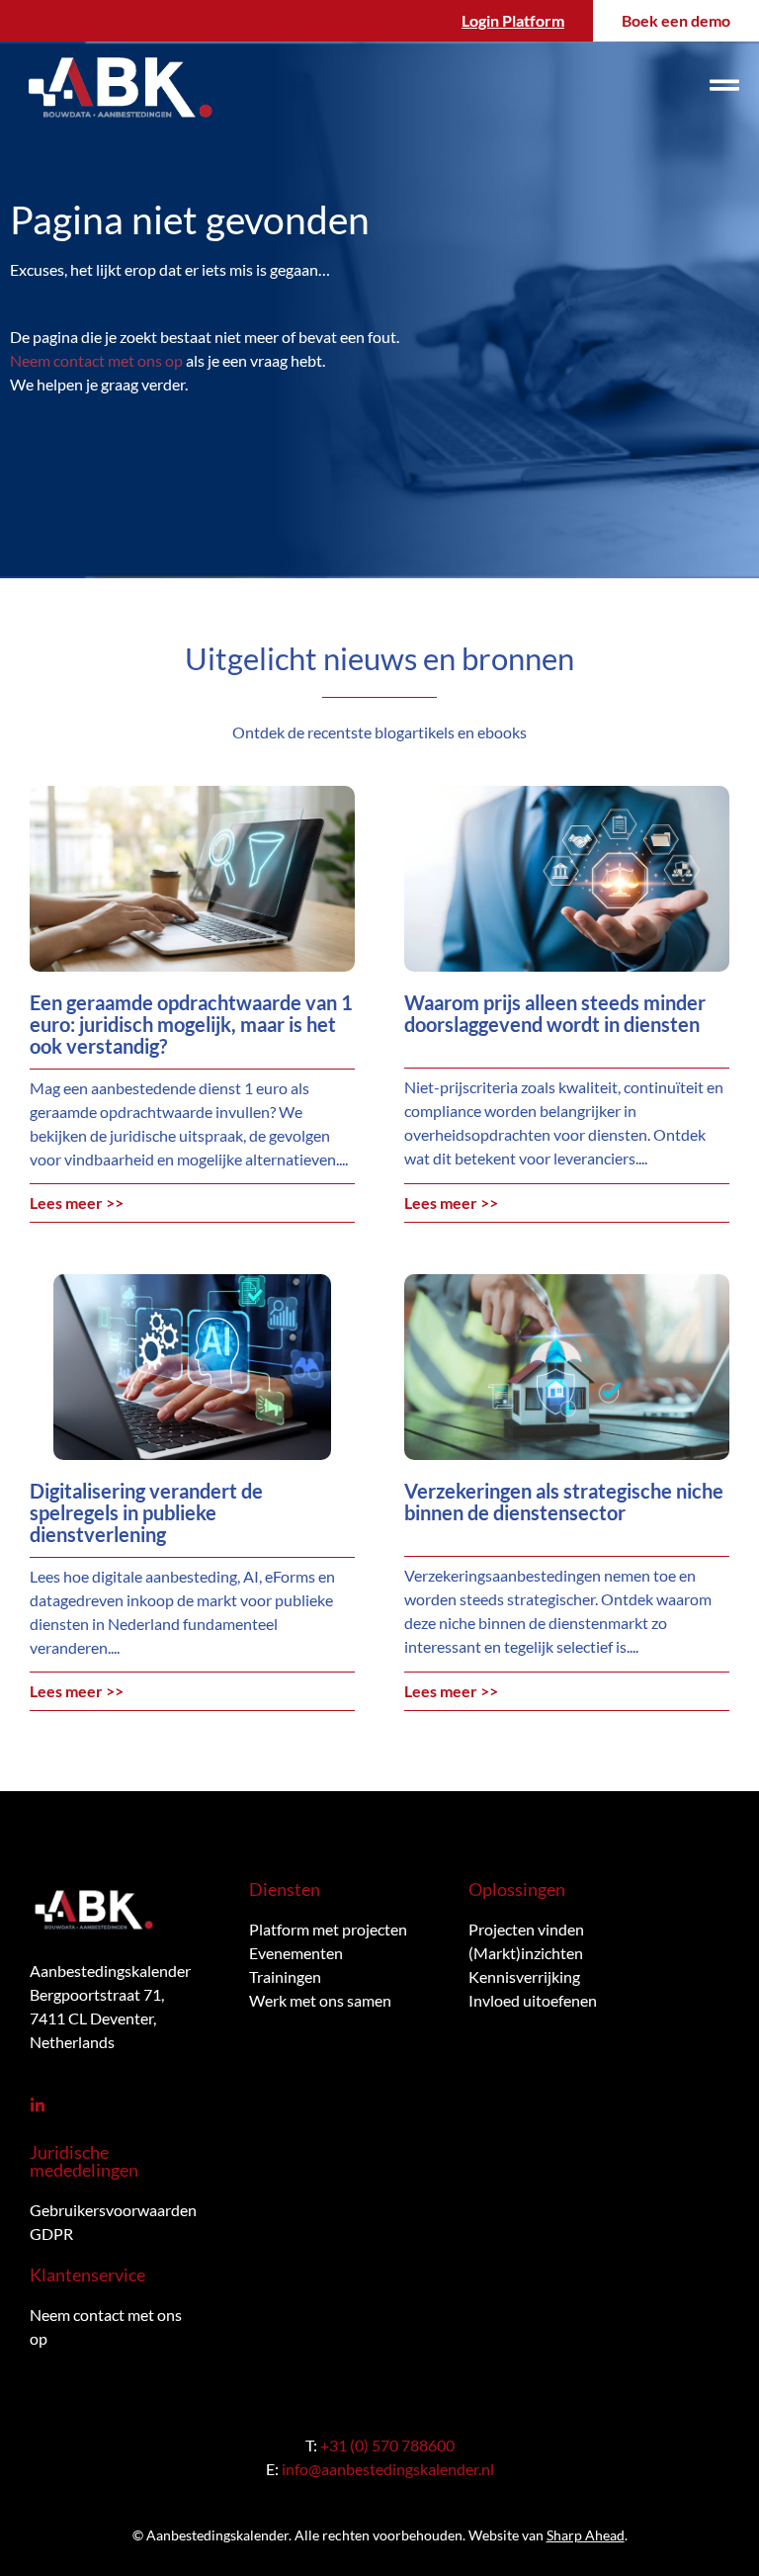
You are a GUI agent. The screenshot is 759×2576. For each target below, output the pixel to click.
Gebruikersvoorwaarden (113, 2210)
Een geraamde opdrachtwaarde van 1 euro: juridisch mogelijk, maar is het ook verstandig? (191, 1024)
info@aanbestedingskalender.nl (388, 2469)
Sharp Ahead (586, 2535)
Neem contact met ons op (96, 360)
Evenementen (296, 1953)
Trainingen (285, 1976)
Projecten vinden (526, 1929)
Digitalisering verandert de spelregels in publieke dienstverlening (146, 1512)
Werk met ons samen (320, 2000)
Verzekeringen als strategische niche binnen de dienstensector (564, 1502)
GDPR (51, 2233)
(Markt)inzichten (526, 1953)
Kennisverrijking (524, 1976)
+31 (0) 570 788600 (387, 2445)
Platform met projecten (328, 1929)
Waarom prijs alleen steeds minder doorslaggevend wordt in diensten (555, 1013)
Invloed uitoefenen (533, 2000)
